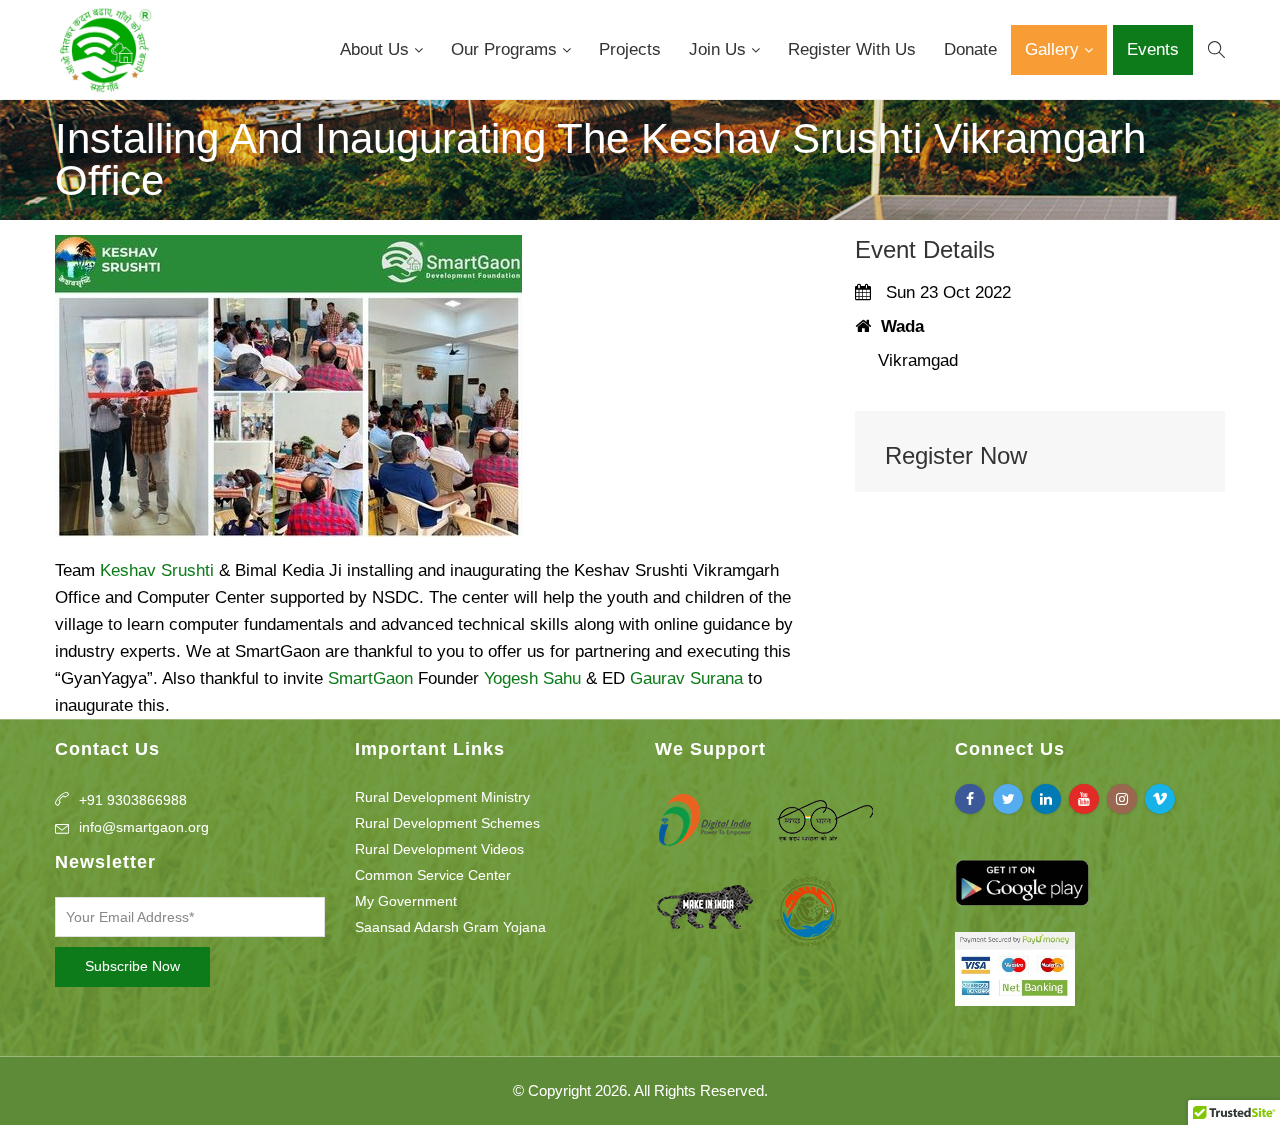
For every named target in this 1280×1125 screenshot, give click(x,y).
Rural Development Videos (439, 849)
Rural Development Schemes (447, 823)
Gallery (1054, 49)
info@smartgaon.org (144, 827)
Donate (970, 49)
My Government (406, 901)
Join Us (720, 49)
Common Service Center (433, 875)
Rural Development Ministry (442, 797)
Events (1153, 49)
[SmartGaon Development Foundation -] (104, 50)
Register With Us (852, 49)
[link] (157, 570)
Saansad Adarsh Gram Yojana (450, 927)
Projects (630, 49)
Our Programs (506, 49)
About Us (377, 49)
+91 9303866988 (133, 800)
